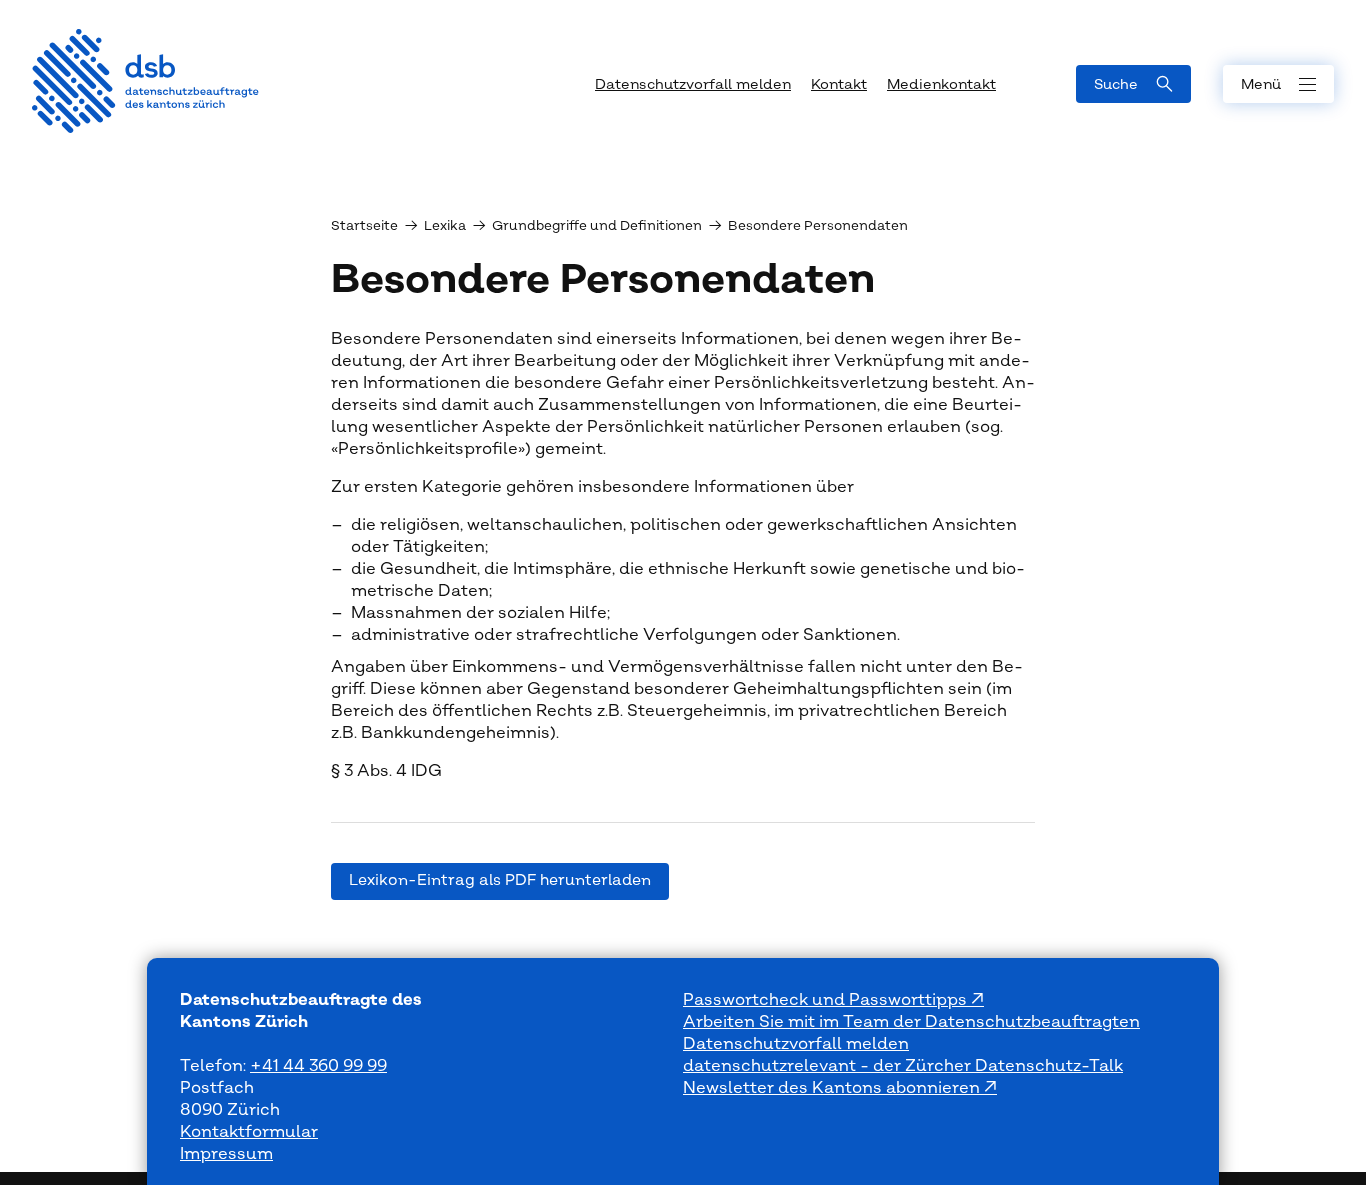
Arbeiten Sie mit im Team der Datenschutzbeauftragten (911, 1022)
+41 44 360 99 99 (318, 1066)
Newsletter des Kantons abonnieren (833, 1088)
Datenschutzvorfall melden (796, 1044)
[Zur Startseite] (145, 81)
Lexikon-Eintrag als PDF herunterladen (500, 880)
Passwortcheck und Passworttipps (827, 1000)
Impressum (226, 1154)
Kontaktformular (249, 1132)
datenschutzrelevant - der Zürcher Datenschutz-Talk (903, 1066)
